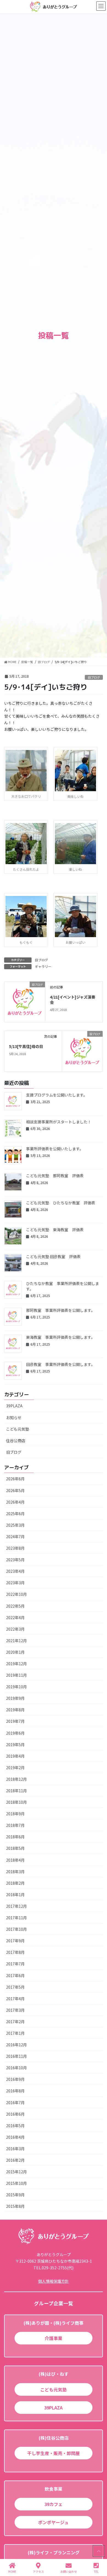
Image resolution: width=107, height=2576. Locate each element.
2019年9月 (15, 1698)
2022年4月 (15, 1617)
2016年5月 (15, 2126)
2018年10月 (16, 1802)
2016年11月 (16, 2056)
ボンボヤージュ (53, 2522)
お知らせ (14, 1417)
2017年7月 (15, 1964)
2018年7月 (15, 1825)
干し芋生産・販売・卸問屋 (54, 2453)
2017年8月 (15, 1952)
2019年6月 (15, 1733)
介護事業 (54, 2338)
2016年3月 (15, 2149)
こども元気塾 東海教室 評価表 (55, 1230)
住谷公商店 (16, 1441)
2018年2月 (15, 1883)
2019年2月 (15, 1768)
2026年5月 (15, 1490)
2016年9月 (15, 2079)
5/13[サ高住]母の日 (26, 1046)
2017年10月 (16, 1929)
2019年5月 (15, 1744)
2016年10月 (16, 2068)
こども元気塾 (18, 1429)
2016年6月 (15, 2114)
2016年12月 (16, 2045)
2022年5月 (15, 1606)
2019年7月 (15, 1721)
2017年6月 (15, 1975)
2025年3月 (15, 1525)
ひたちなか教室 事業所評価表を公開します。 (63, 1286)
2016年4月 (15, 2137)
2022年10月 (16, 1594)
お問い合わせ (69, 2571)
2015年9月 (15, 2195)
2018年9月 (15, 1814)
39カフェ (54, 2504)
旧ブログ (94, 677)
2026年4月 (15, 1502)
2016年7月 (15, 2102)
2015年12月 (16, 2172)
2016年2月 (15, 2160)
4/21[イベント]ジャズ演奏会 (73, 1000)
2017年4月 (15, 1999)
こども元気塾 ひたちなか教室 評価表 (61, 1203)
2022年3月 (15, 1629)
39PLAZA (14, 1406)
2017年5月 (15, 1987)
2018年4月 (15, 1860)
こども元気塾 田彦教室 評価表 (53, 1256)
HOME (12, 2571)
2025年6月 (15, 1514)
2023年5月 (15, 1560)
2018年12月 (16, 1779)
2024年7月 (15, 1537)
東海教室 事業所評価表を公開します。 (60, 1337)
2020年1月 (15, 1652)
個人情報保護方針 (54, 2281)
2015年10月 (16, 2183)
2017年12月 (16, 1906)
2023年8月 (15, 1548)
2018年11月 (16, 1791)
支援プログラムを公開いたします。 (57, 1095)
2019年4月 (15, 1756)
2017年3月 (15, 2010)
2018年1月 (15, 1895)
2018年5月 (15, 1848)
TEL (96, 2571)
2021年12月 (16, 1641)
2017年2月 (15, 2022)
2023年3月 (15, 1583)
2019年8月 (15, 1710)
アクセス (38, 2571)
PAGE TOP (98, 2551)
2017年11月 (16, 1918)
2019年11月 (16, 1675)
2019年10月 (16, 1687)
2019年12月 (16, 1664)
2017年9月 (15, 1941)
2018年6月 (15, 1837)
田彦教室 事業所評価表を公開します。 (60, 1364)
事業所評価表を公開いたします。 (55, 1149)
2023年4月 (15, 1571)
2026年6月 (15, 1479)
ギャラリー (43, 966)
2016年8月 (15, 2091)
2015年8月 (15, 2206)
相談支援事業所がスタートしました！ (59, 1122)
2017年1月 (15, 2033)
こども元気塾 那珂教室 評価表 (55, 1176)
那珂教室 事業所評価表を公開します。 (60, 1310)
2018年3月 (15, 1872)
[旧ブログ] (25, 1001)
